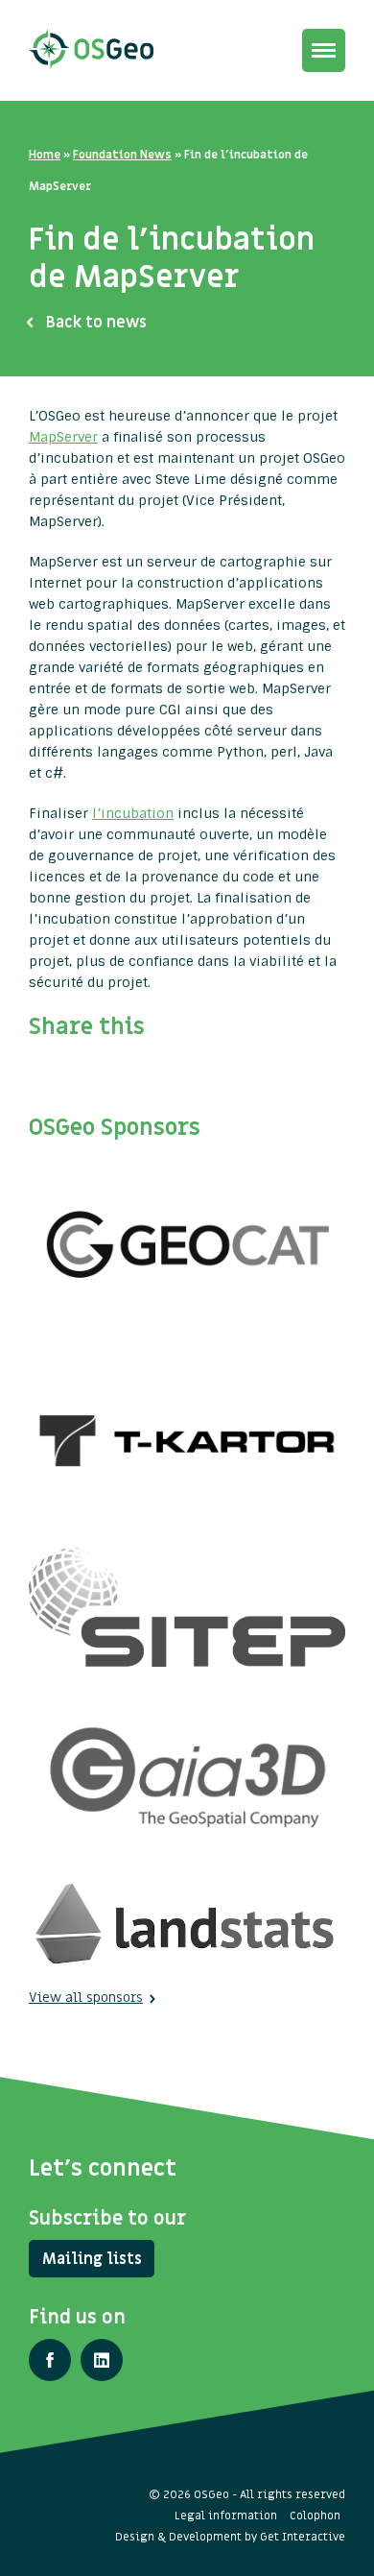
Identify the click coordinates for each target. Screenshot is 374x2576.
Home (45, 155)
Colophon (315, 2516)
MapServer (63, 437)
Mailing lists (92, 2259)
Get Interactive (303, 2537)
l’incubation (133, 813)
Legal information (226, 2516)
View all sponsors (86, 1998)
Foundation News (122, 155)
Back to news (96, 323)
